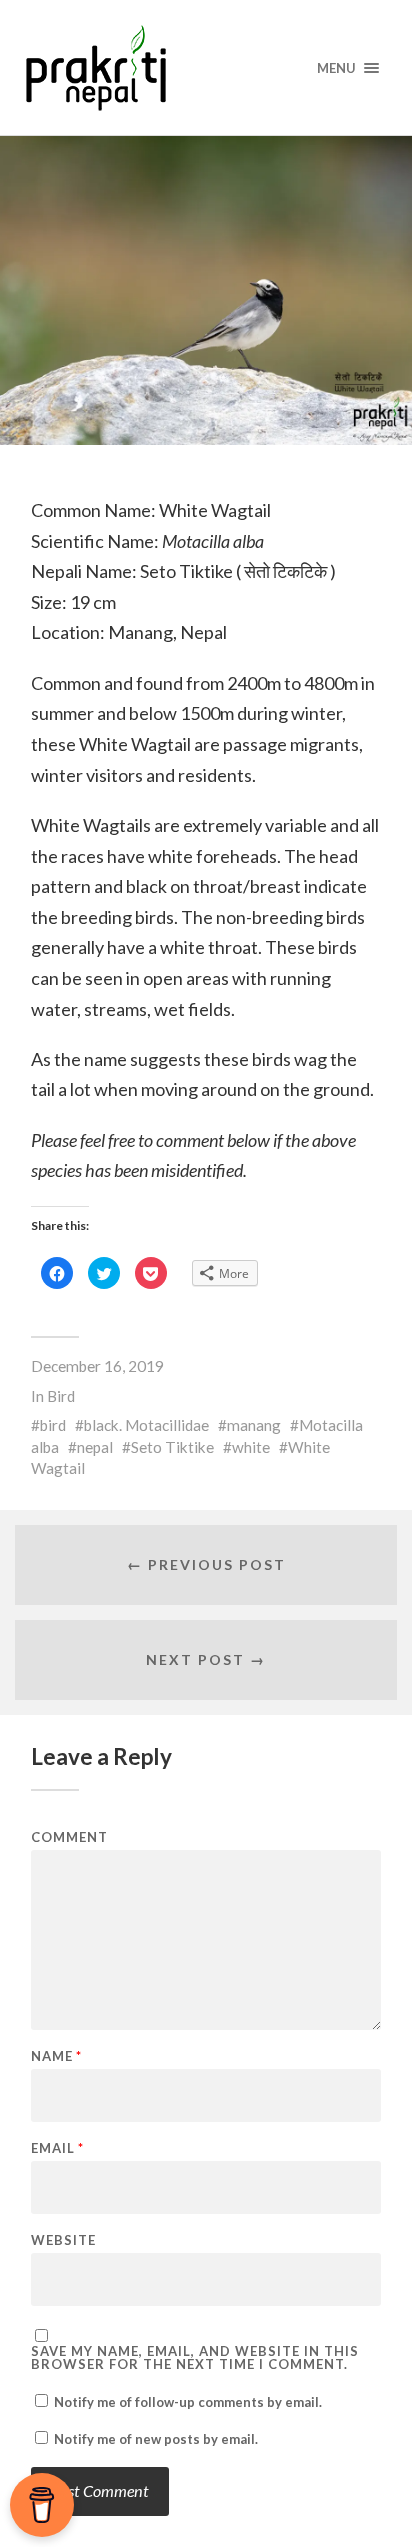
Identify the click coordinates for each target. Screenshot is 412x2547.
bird (53, 1425)
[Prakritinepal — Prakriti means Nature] (206, 67)
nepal (95, 1447)
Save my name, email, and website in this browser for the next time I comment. (195, 2358)
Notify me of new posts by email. (156, 2439)
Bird (61, 1396)
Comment (69, 1837)
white (251, 1447)
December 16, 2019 (97, 1366)
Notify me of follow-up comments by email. (188, 2402)
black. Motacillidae (146, 1425)
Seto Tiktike (172, 1447)
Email (57, 2148)
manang (254, 1425)
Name (56, 2056)
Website (63, 2240)
